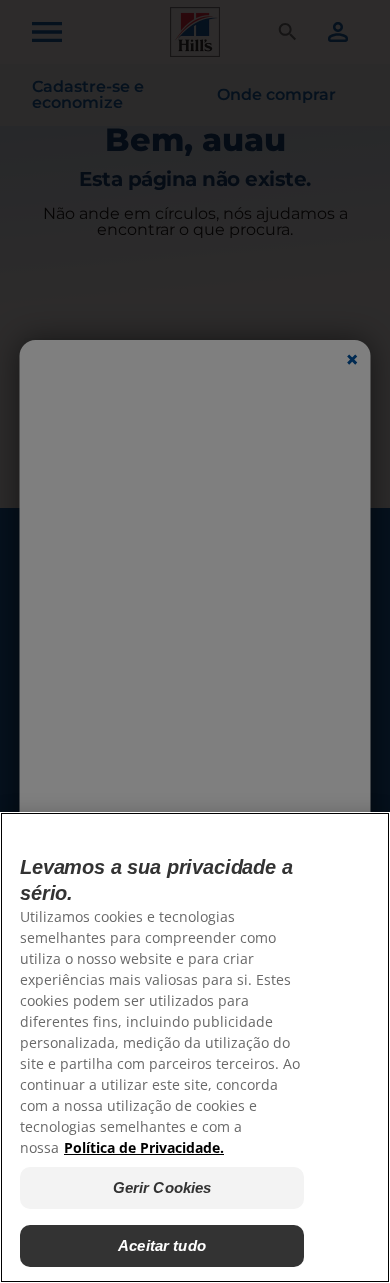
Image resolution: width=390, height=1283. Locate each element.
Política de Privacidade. (144, 1147)
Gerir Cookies (162, 1187)
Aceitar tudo (162, 1245)
